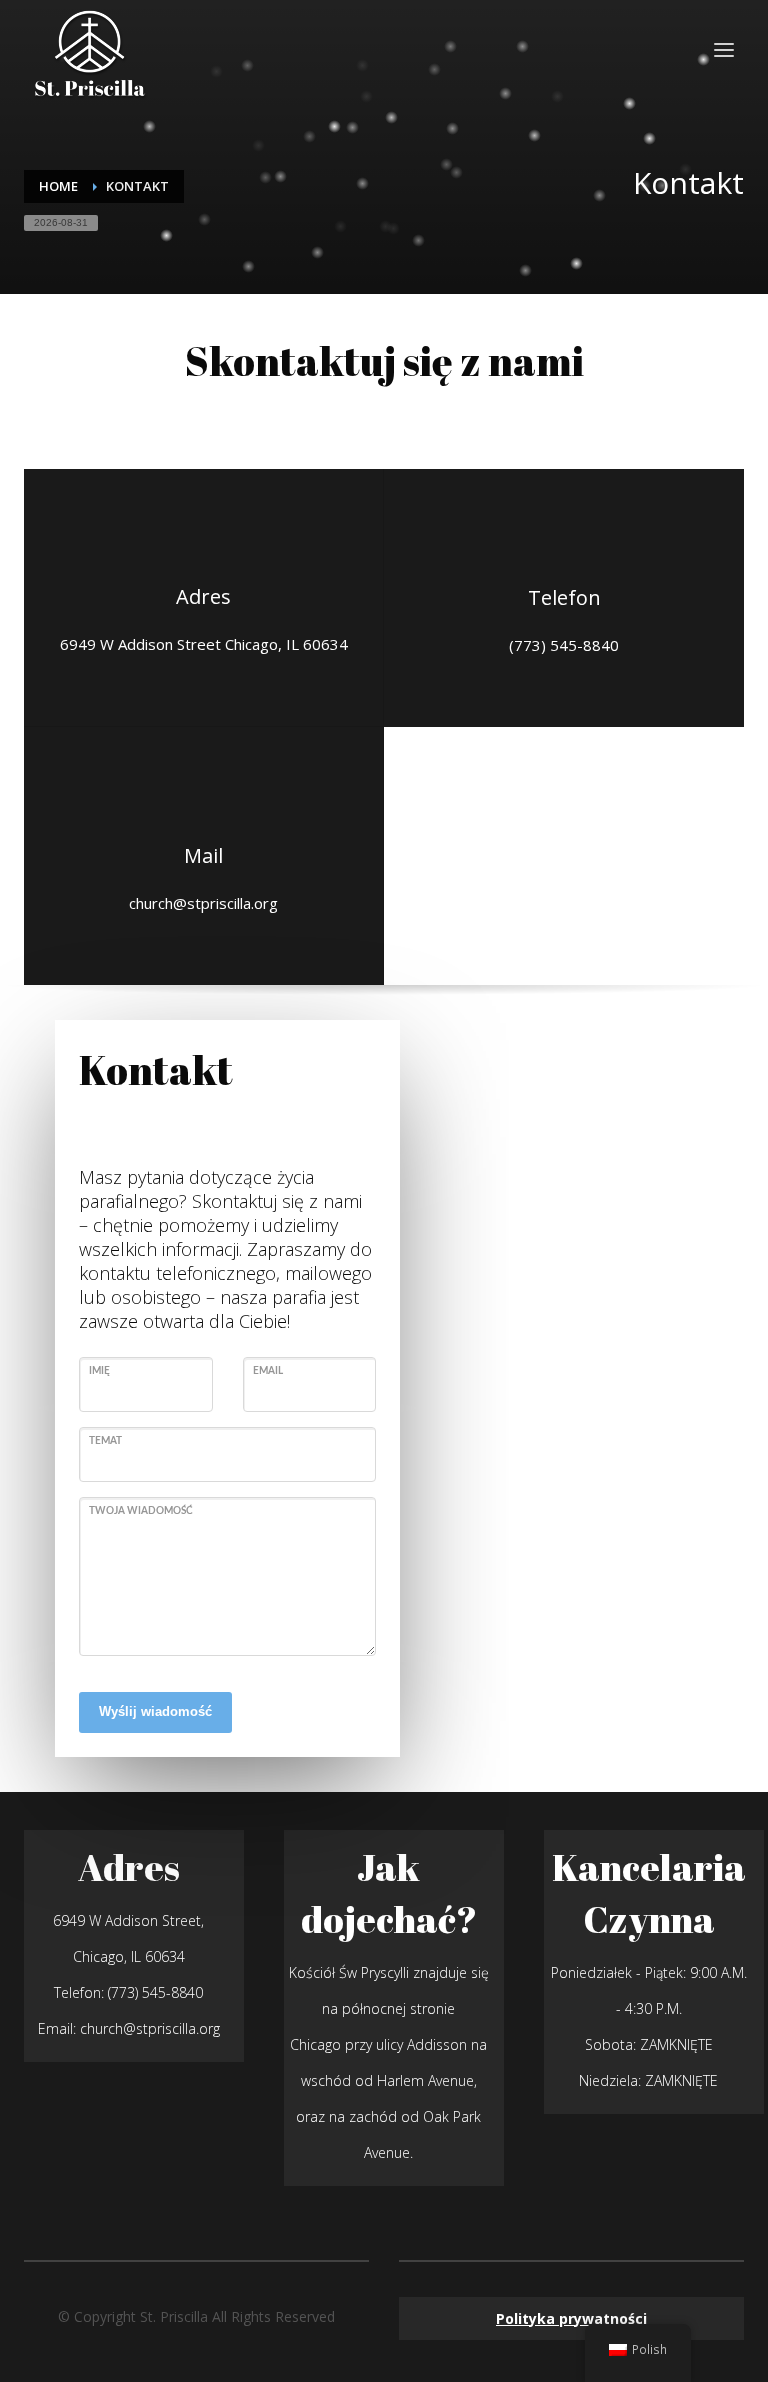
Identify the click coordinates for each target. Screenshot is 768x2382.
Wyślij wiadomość (155, 1711)
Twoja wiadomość (141, 1511)
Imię (99, 1371)
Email (268, 1371)
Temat (105, 1441)
